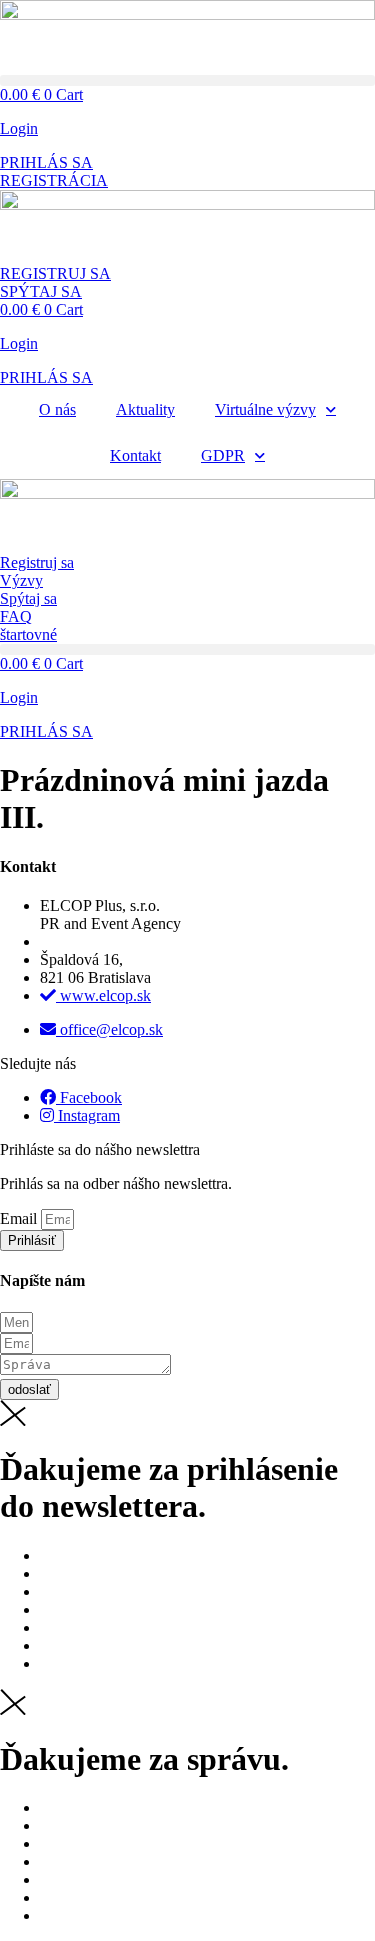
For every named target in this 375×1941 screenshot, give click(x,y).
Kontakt (135, 455)
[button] (187, 80)
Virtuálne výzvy (265, 409)
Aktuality (145, 409)
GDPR (223, 455)
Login (19, 128)
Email (20, 1218)
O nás (57, 409)
